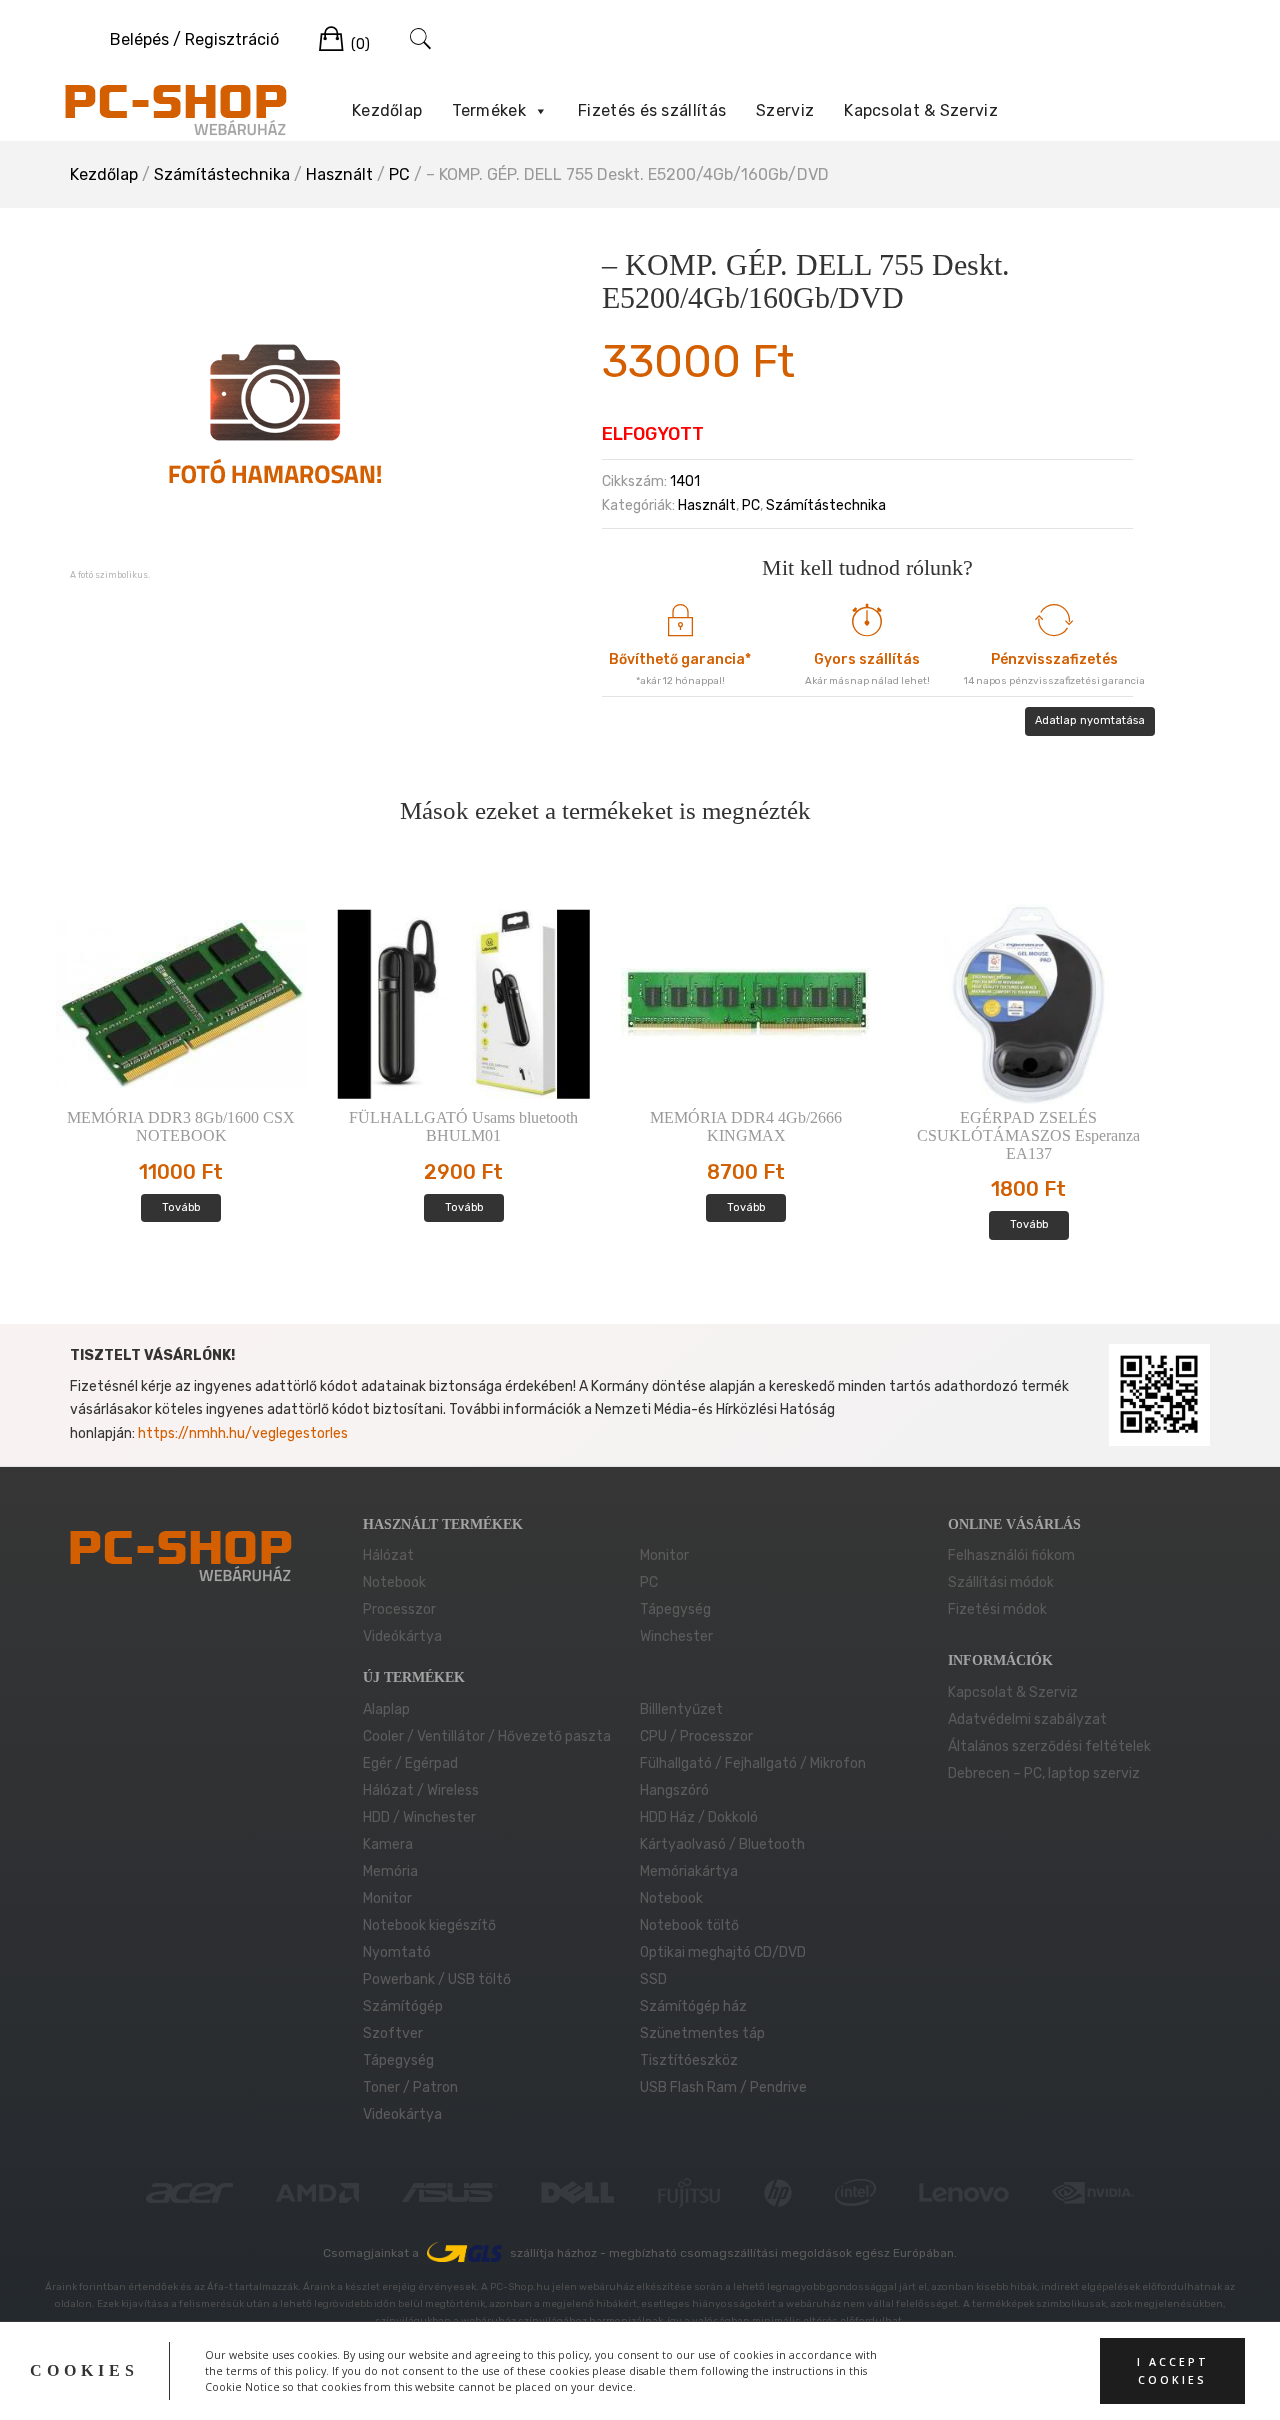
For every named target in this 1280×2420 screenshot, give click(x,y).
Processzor (399, 1609)
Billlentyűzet (681, 1709)
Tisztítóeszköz (689, 2060)
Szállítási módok (1001, 1582)
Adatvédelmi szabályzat (1027, 1719)
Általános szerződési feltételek (1049, 1746)
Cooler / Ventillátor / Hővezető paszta (487, 1736)
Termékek (488, 110)
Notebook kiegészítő (429, 1925)
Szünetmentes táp (702, 2033)
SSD (653, 1979)
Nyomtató (397, 1952)
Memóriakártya (689, 1871)
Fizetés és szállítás (652, 110)
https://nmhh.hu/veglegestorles (243, 1433)
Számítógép (403, 2006)
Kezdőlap (387, 110)
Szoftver (393, 2033)
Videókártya (402, 1636)
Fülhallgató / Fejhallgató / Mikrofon (753, 1763)
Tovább (181, 1207)
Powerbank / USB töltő (437, 1979)
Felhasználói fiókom (1011, 1555)
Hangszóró (674, 1790)
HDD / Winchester (419, 1817)
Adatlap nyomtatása (1090, 720)
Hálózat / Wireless (421, 1790)
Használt (339, 174)
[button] (540, 111)
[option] (275, 412)
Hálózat (388, 1555)
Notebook (394, 1582)
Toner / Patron (410, 2087)
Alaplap (386, 1709)
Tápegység (675, 1609)
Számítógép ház (693, 2006)
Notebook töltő (689, 1925)
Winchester (676, 1636)
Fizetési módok (997, 1609)
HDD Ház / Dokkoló (699, 1817)
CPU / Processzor (696, 1736)
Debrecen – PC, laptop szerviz (1044, 1773)
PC (399, 174)
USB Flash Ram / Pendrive (723, 2087)
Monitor (664, 1555)
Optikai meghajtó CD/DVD (723, 1952)
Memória (390, 1871)
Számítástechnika (222, 174)
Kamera (388, 1844)
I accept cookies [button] (1173, 2371)
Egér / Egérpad (410, 1763)
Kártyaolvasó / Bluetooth (722, 1844)
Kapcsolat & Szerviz (921, 110)
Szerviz (785, 110)
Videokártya (402, 2114)
